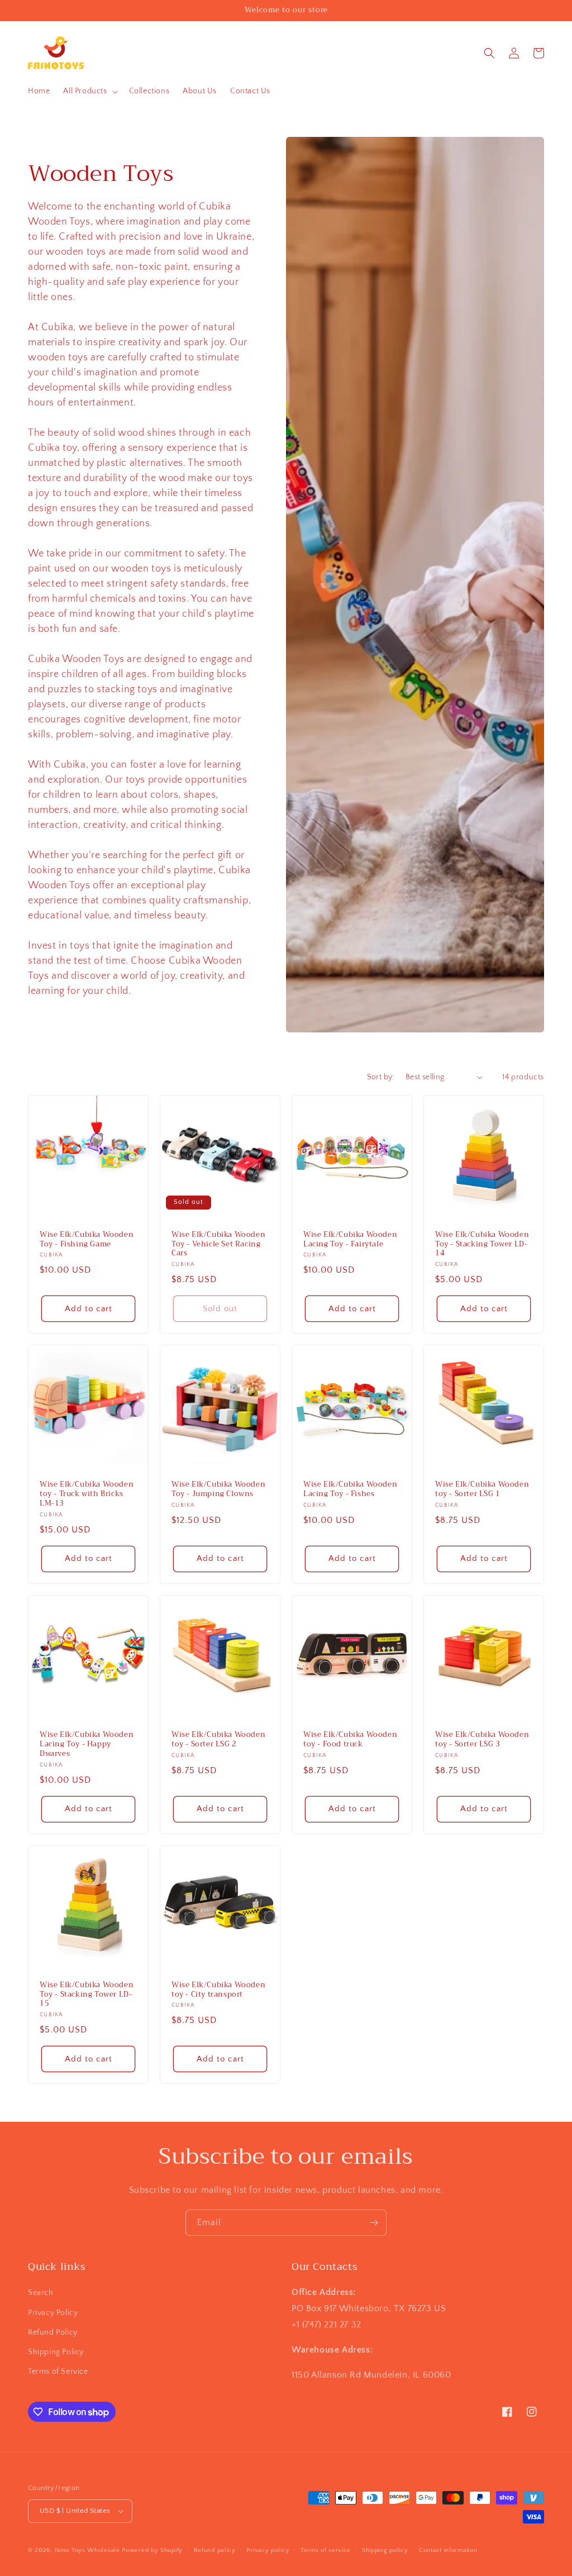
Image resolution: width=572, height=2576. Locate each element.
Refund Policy (53, 2332)
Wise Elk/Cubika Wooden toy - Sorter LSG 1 (482, 1489)
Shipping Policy (56, 2352)
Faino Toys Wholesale (87, 2550)
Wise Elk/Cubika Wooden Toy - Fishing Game (87, 1240)
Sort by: (381, 1077)
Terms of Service (58, 2372)
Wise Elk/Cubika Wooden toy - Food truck (350, 1740)
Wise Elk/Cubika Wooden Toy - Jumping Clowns (218, 1489)
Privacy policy (268, 2550)
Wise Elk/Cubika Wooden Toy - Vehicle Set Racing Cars (218, 1244)
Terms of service (326, 2550)
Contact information (448, 2550)
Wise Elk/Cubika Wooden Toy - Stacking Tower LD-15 (87, 1995)
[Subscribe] (374, 2223)
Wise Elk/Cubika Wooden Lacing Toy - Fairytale (350, 1240)
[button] (89, 91)
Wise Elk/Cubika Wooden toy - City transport (218, 1990)
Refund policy (215, 2550)
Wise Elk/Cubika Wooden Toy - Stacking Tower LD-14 (482, 1244)
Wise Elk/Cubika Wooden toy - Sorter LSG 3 (482, 1740)
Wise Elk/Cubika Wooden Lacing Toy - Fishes (350, 1489)
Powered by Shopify (152, 2550)
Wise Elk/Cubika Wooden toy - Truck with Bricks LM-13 (87, 1494)
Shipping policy (385, 2550)
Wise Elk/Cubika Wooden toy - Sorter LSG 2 (218, 1740)
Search (41, 2293)
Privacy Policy (53, 2313)
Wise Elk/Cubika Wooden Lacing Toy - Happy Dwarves (87, 1744)
